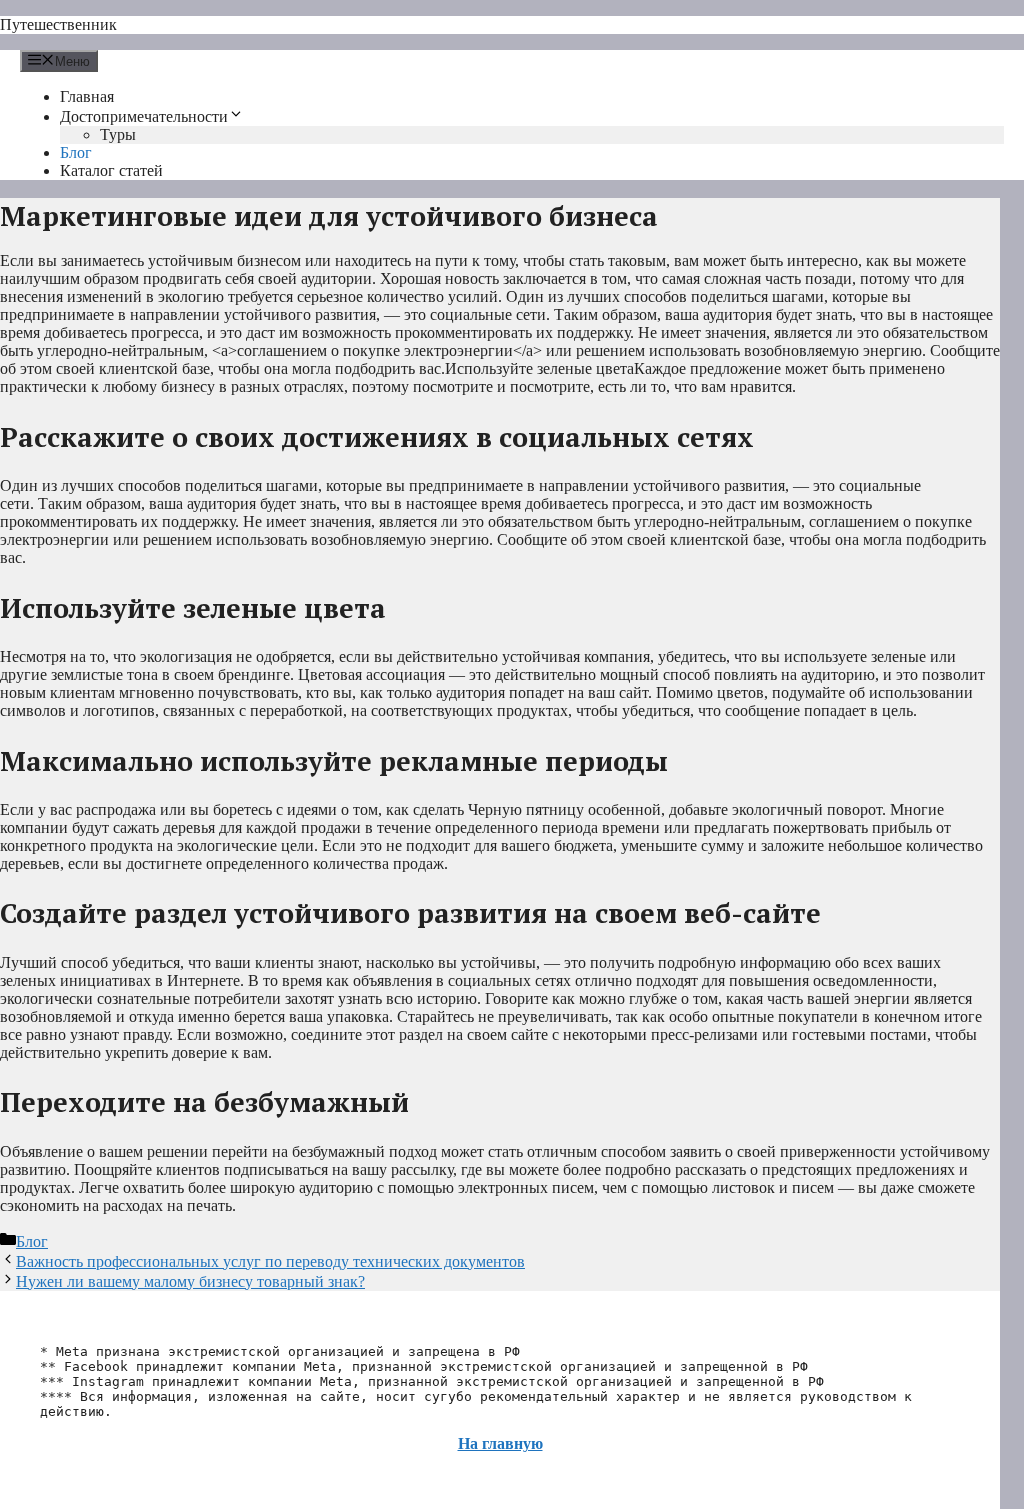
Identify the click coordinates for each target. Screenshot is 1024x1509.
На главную (500, 1443)
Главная (87, 96)
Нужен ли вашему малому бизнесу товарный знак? (190, 1281)
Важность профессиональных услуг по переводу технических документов (270, 1261)
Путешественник (58, 24)
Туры (118, 134)
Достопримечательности (144, 116)
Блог (76, 152)
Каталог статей (111, 170)
